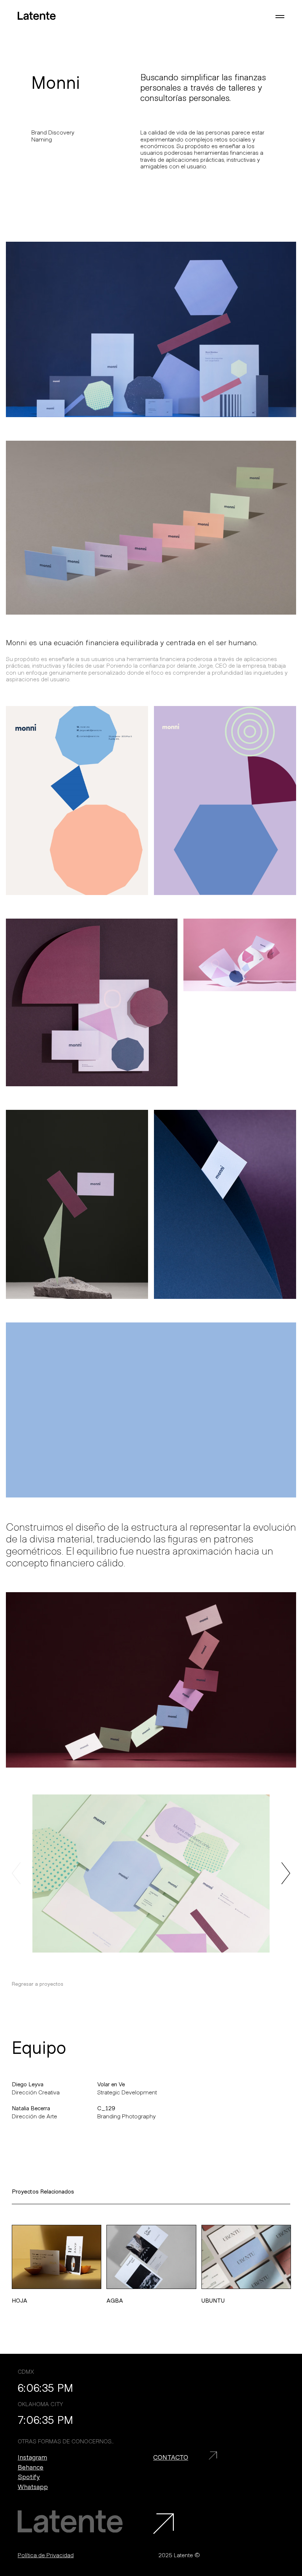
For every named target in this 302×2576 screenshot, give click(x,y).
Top (282, 2444)
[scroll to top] (164, 2524)
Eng (24, 34)
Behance (31, 2467)
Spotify (29, 2477)
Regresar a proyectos (38, 1984)
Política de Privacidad (46, 2555)
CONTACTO (171, 2457)
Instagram (32, 2457)
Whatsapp (33, 2487)
